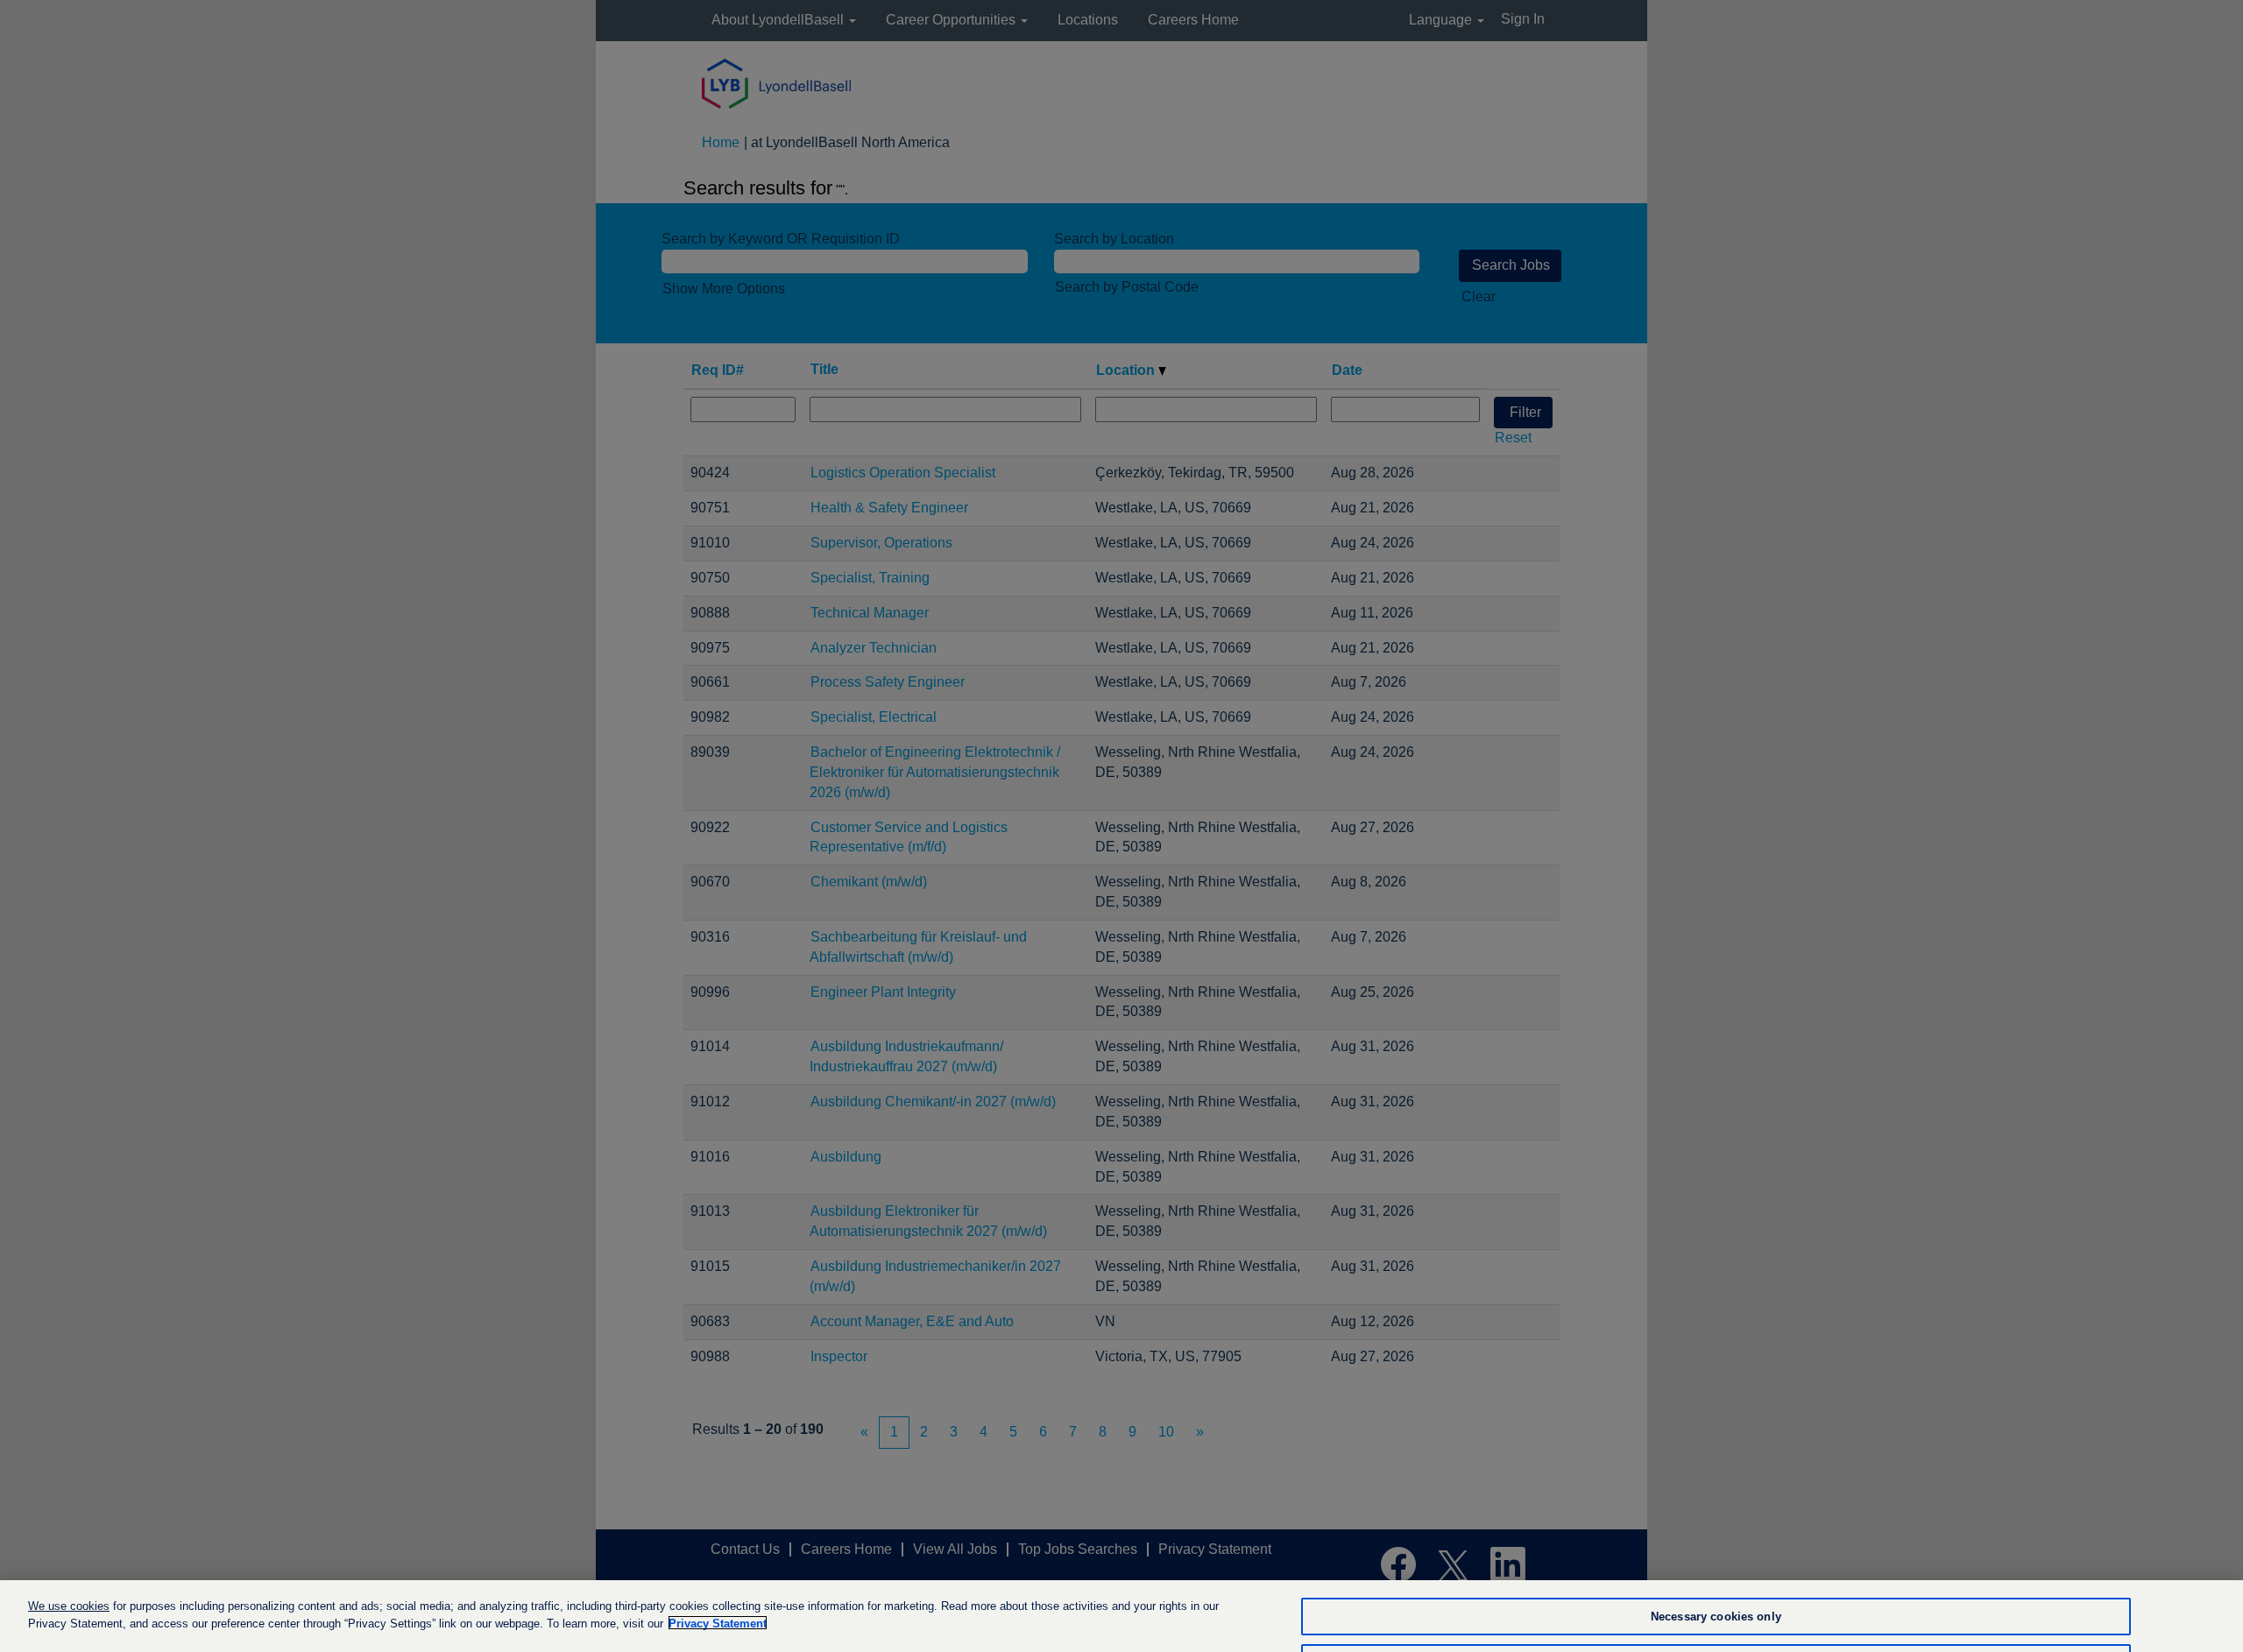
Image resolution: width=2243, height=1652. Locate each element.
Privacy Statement (718, 1623)
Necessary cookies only (1716, 1617)
